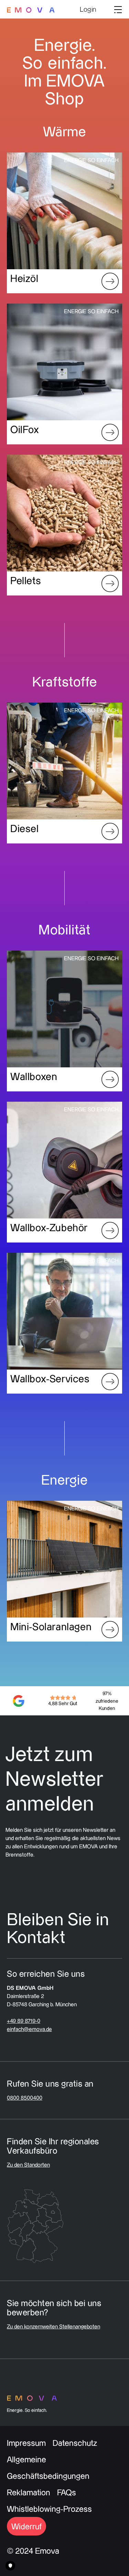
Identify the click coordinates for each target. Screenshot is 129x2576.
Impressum (26, 2443)
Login (88, 9)
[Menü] (116, 9)
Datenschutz (75, 2443)
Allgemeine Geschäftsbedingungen (48, 2467)
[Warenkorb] (105, 10)
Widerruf (26, 2526)
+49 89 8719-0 (24, 2021)
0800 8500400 (25, 2098)
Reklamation (29, 2492)
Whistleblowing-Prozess (49, 2509)
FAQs (67, 2492)
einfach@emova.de (29, 2029)
